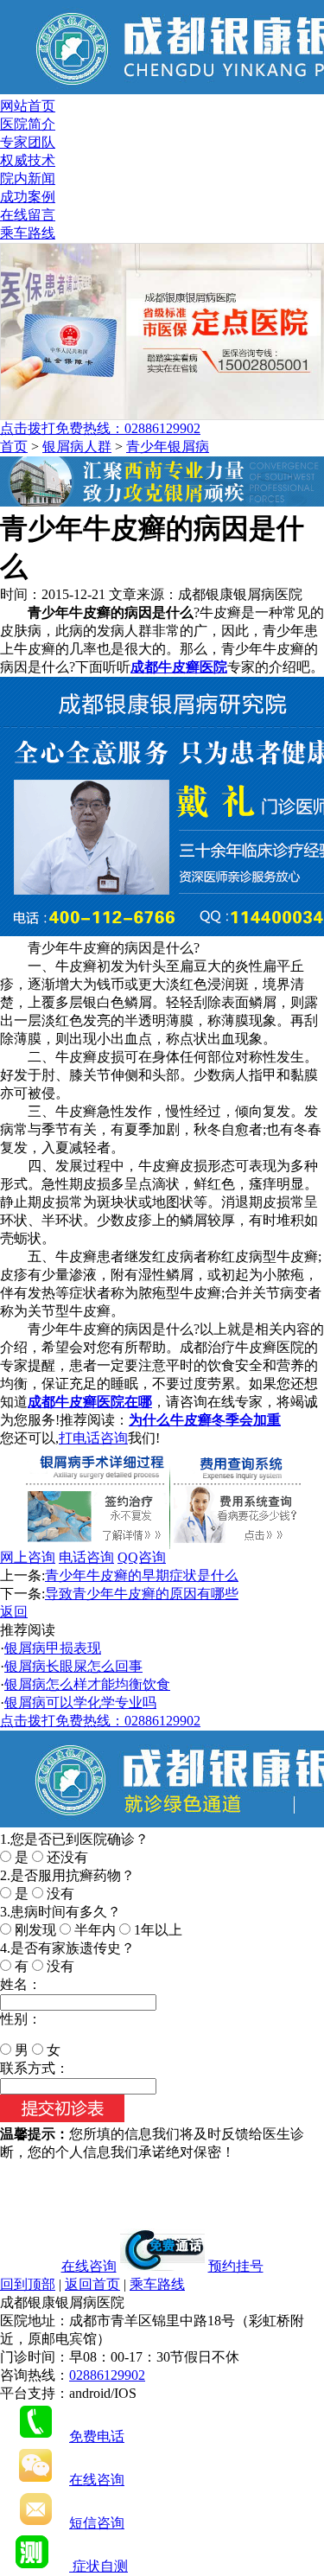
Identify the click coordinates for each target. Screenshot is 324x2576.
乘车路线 (28, 233)
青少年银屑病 (168, 446)
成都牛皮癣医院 (179, 667)
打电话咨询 (93, 1438)
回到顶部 (28, 2284)
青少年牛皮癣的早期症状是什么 (142, 1575)
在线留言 (28, 215)
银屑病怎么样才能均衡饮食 (87, 1684)
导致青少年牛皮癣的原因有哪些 (142, 1594)
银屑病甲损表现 (53, 1648)
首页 (14, 446)
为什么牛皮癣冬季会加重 (205, 1420)
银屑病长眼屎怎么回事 (73, 1666)
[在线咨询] (162, 502)
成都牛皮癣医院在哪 (90, 1402)
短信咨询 (97, 2523)
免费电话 (97, 2436)
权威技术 (28, 160)
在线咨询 (89, 2266)
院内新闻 (28, 179)
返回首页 (92, 2284)
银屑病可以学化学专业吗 (80, 1702)
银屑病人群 (77, 446)
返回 (14, 1612)
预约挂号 (236, 2266)
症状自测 (98, 2566)
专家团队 (28, 142)
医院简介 (28, 124)
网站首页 (28, 106)
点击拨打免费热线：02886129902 (100, 428)
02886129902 (107, 2375)
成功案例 (28, 197)
